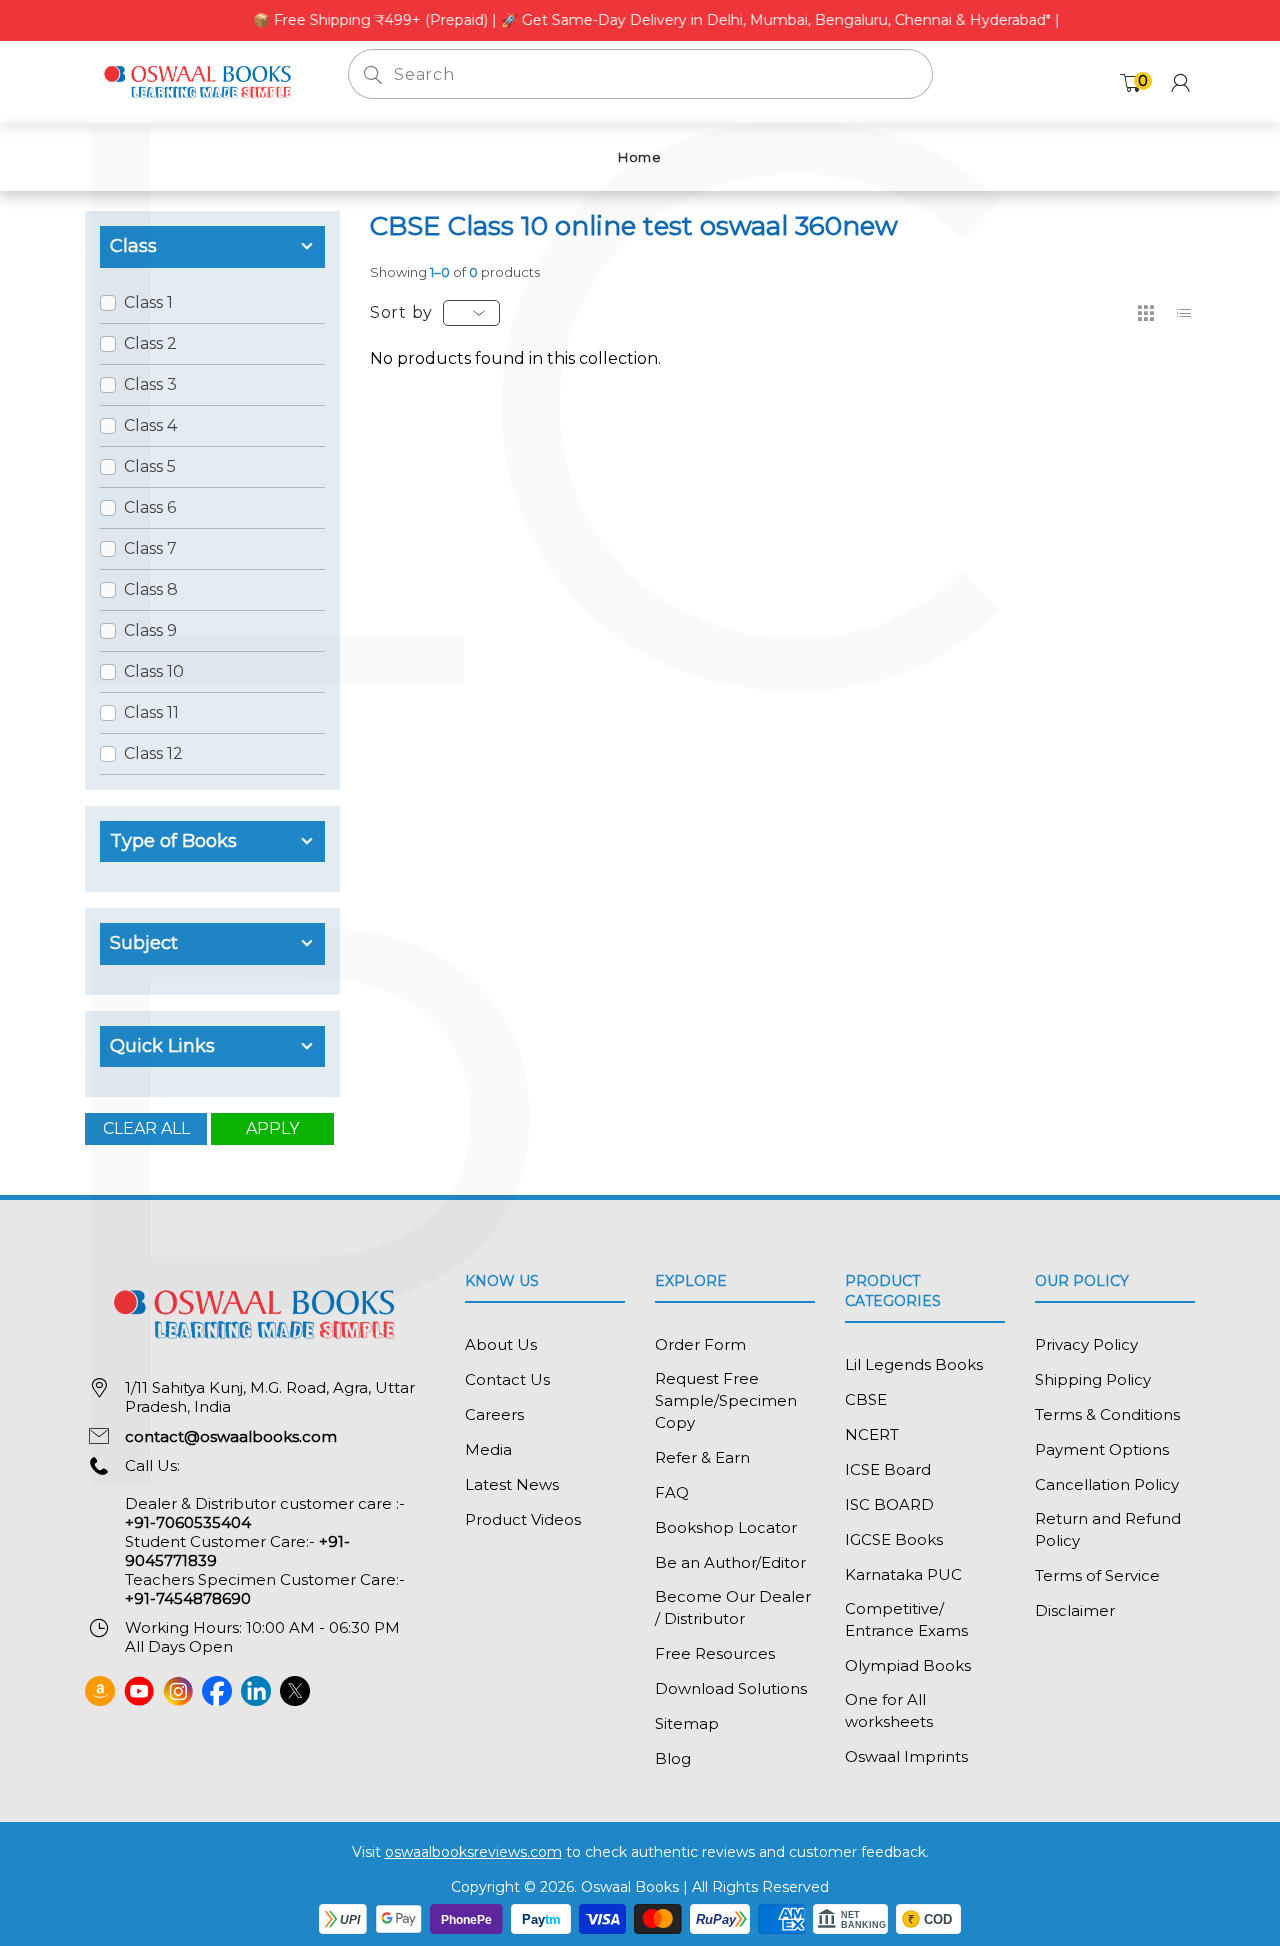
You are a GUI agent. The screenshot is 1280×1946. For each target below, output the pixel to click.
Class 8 (151, 589)
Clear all (146, 1128)
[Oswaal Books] (201, 80)
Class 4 (150, 425)
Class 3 (150, 384)
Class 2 (150, 343)
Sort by (401, 312)
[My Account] (1180, 82)
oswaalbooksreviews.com (473, 1852)
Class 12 (153, 753)
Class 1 (148, 302)
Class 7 (150, 548)
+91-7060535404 (188, 1522)
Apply (272, 1128)
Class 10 (154, 671)
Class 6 (150, 507)
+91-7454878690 (188, 1598)
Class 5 (150, 466)
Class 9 (150, 630)
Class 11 (151, 712)
